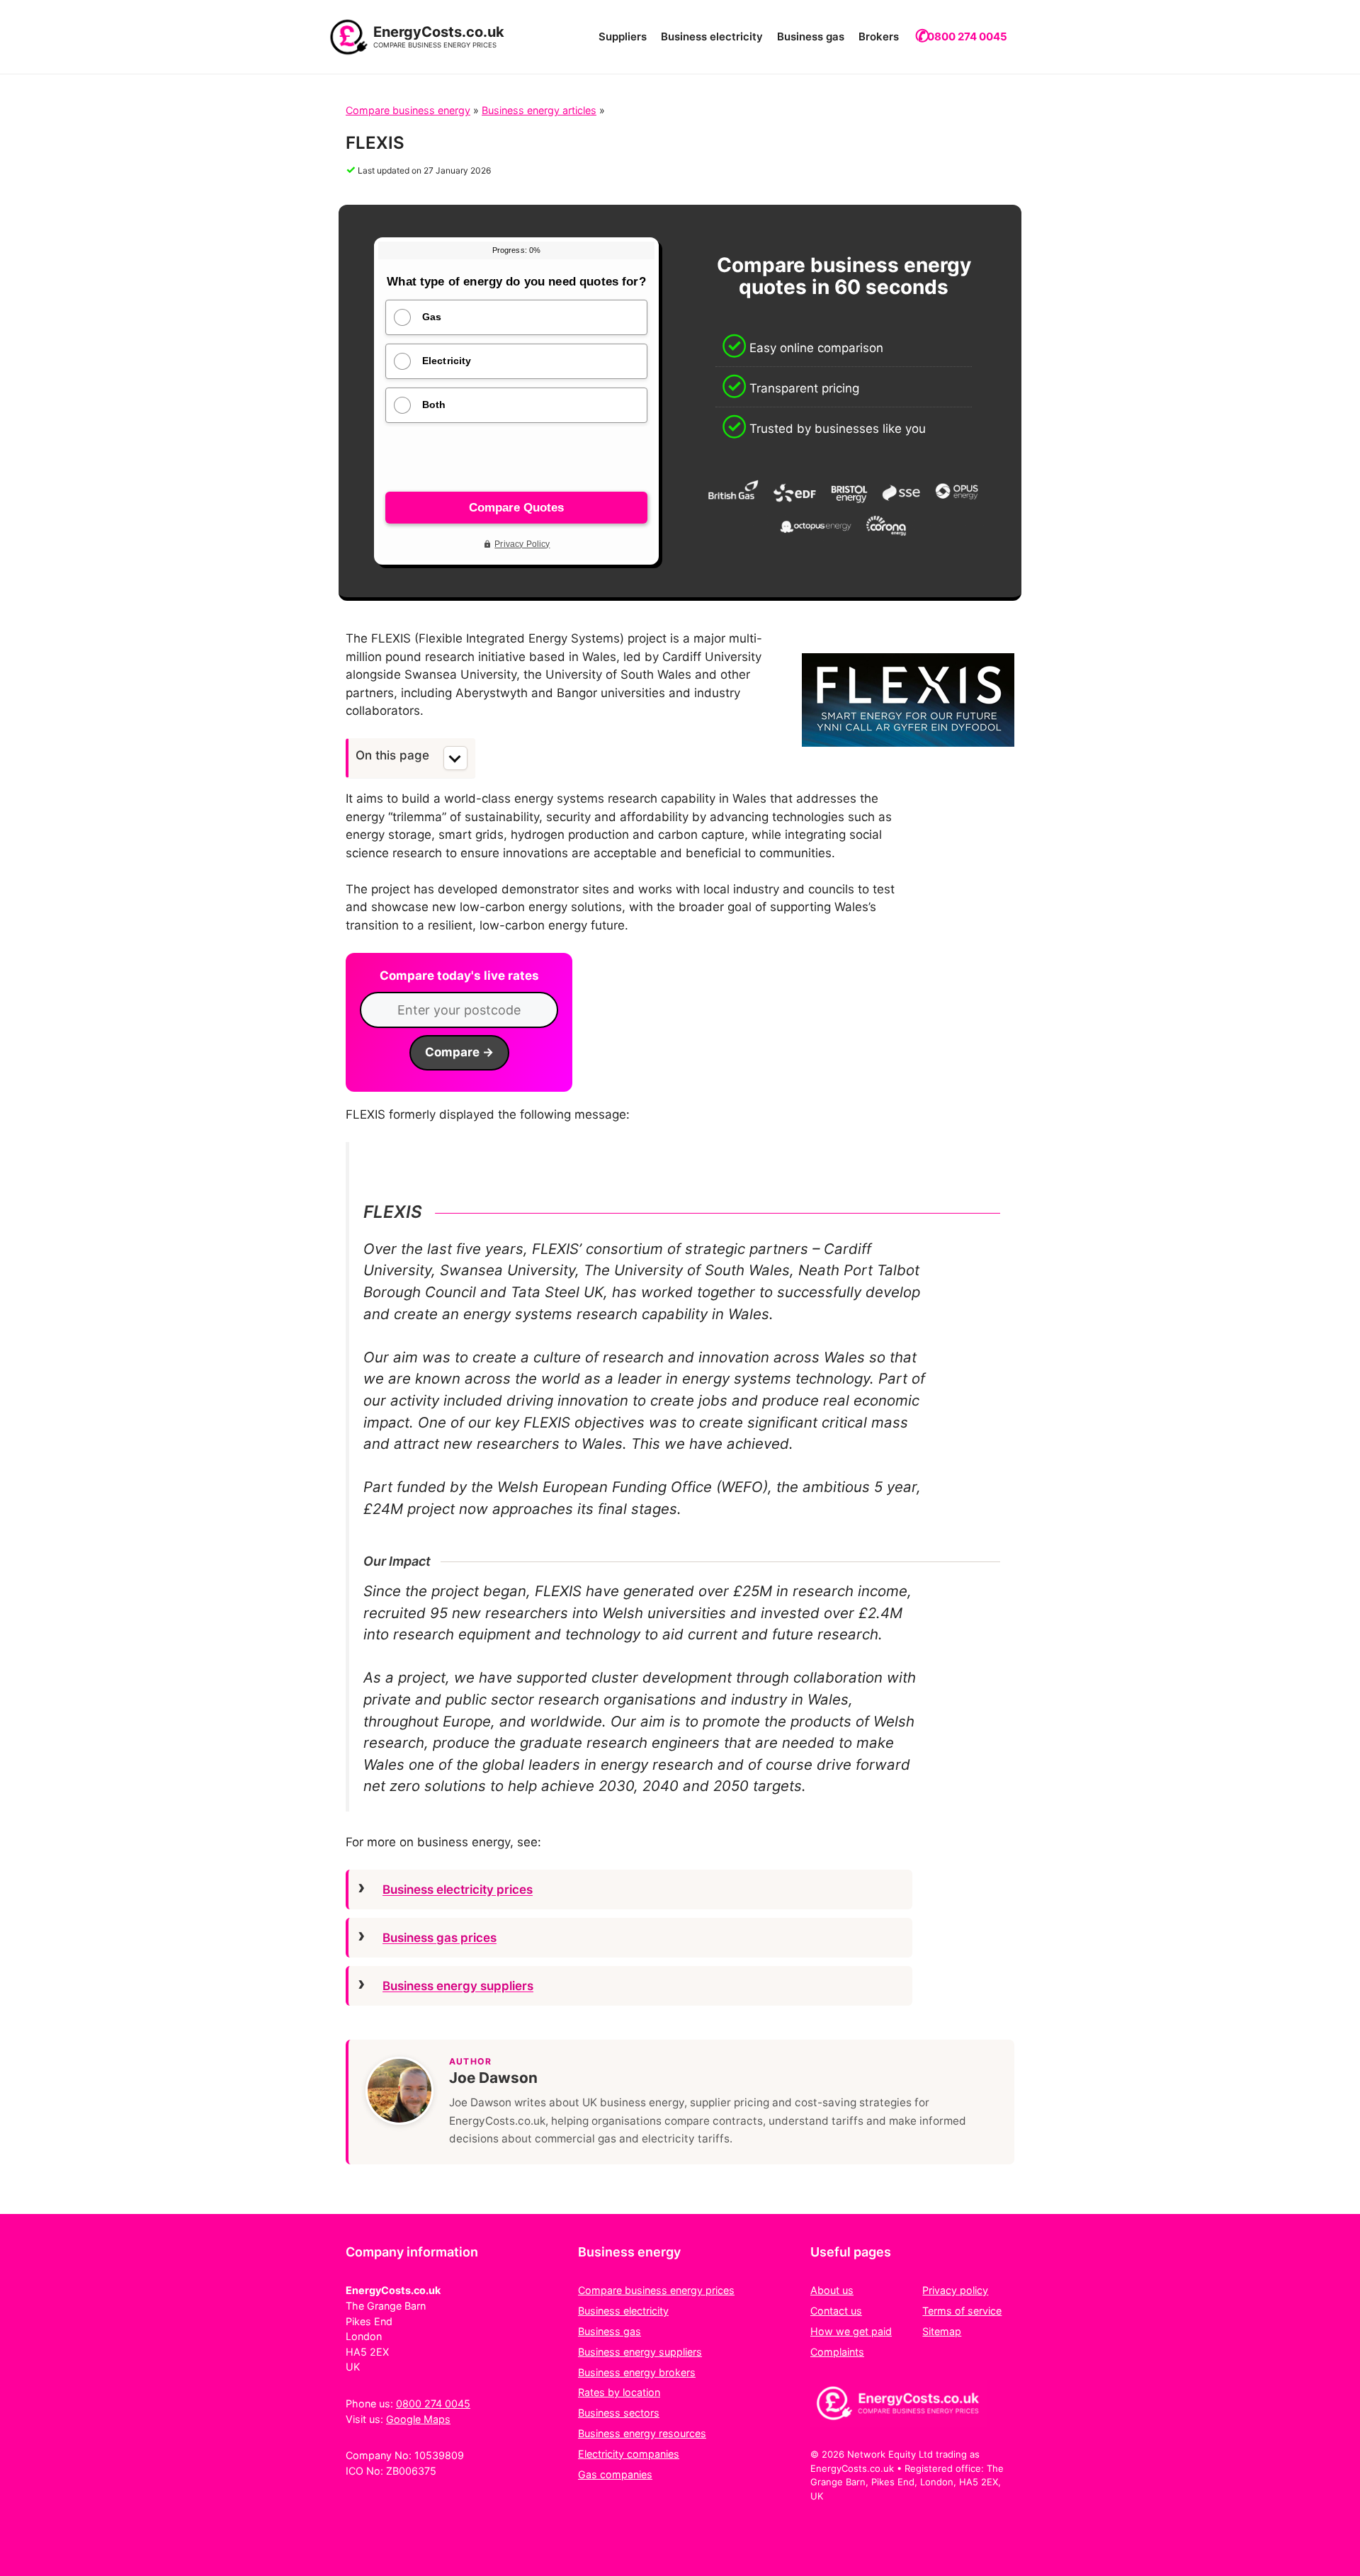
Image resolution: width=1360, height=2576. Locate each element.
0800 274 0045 (967, 36)
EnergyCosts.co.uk (439, 32)
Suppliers (623, 36)
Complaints (837, 2352)
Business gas (811, 36)
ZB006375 (411, 2471)
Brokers (879, 36)
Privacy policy (955, 2290)
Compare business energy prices (656, 2290)
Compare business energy (408, 110)
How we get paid (851, 2331)
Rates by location (619, 2392)
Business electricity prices (458, 1889)
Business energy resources (642, 2433)
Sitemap (942, 2331)
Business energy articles (539, 110)
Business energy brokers (637, 2372)
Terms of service (962, 2311)
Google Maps (418, 2419)
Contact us (836, 2311)
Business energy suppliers (458, 1986)
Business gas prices (440, 1938)
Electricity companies (629, 2454)
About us (832, 2290)
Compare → (459, 1052)
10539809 (439, 2455)
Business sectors (619, 2413)
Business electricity (712, 36)
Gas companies (615, 2474)
